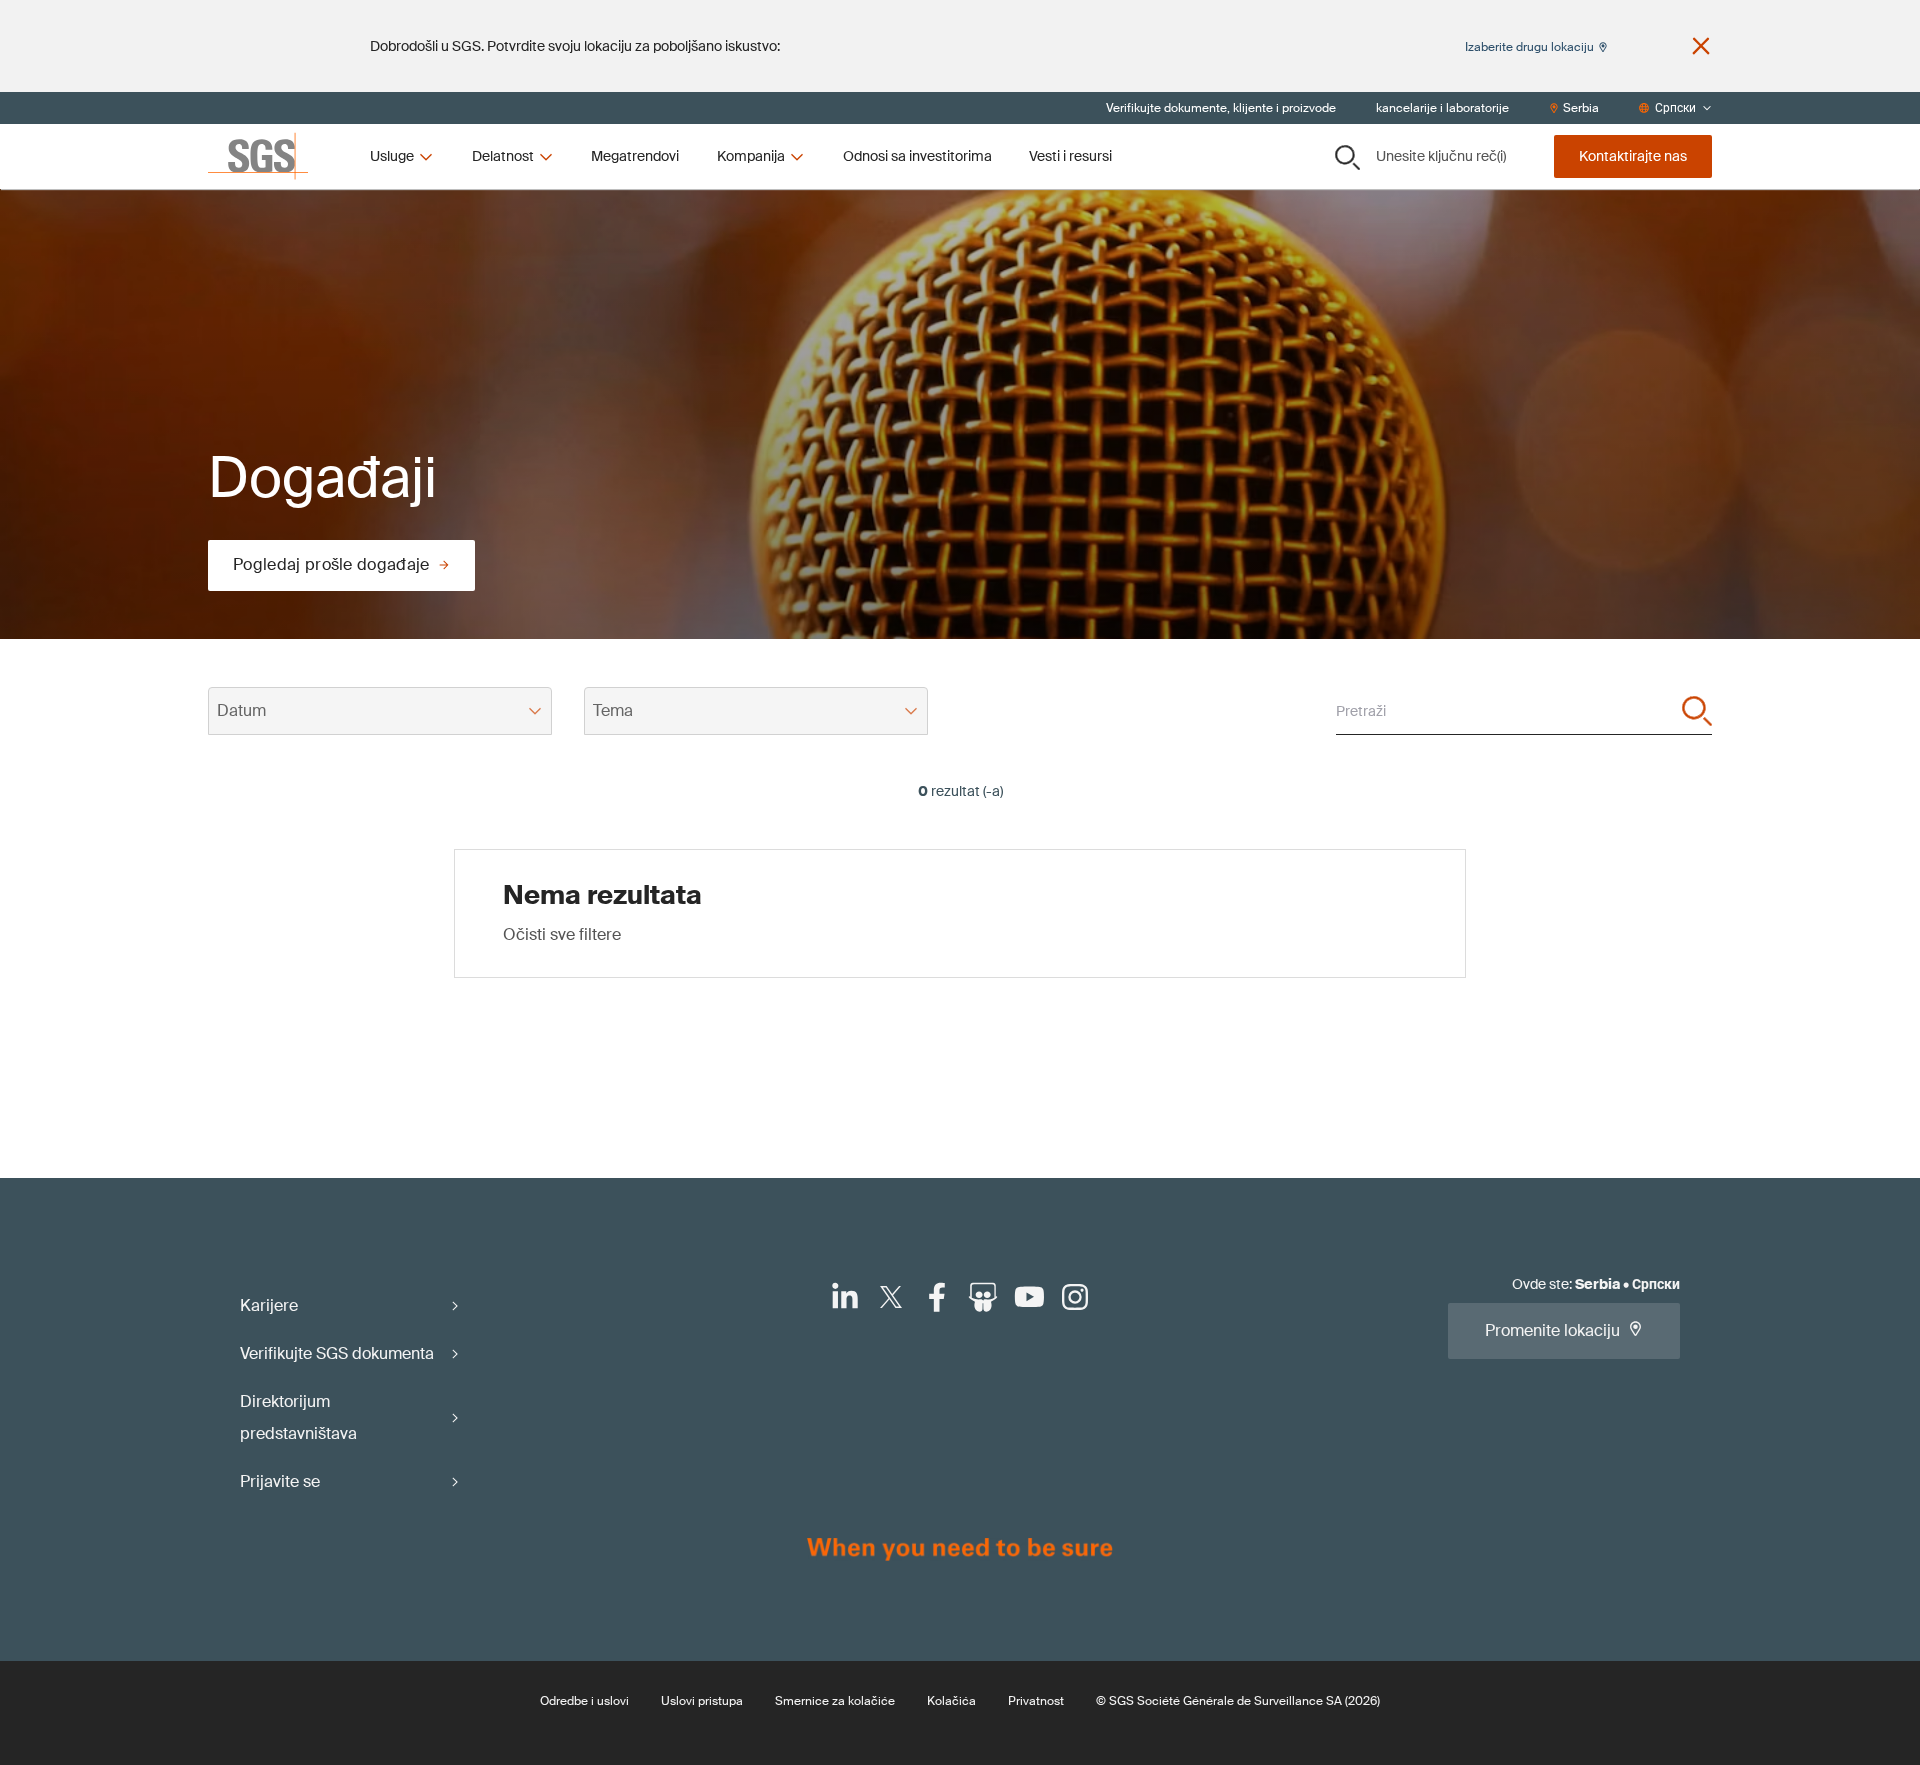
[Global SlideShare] (983, 1297)
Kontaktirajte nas (1633, 156)
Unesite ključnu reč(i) (1441, 156)
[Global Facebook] (937, 1297)
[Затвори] (1701, 46)
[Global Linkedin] (845, 1297)
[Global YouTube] (1029, 1297)
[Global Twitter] (891, 1297)
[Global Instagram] (1075, 1297)
